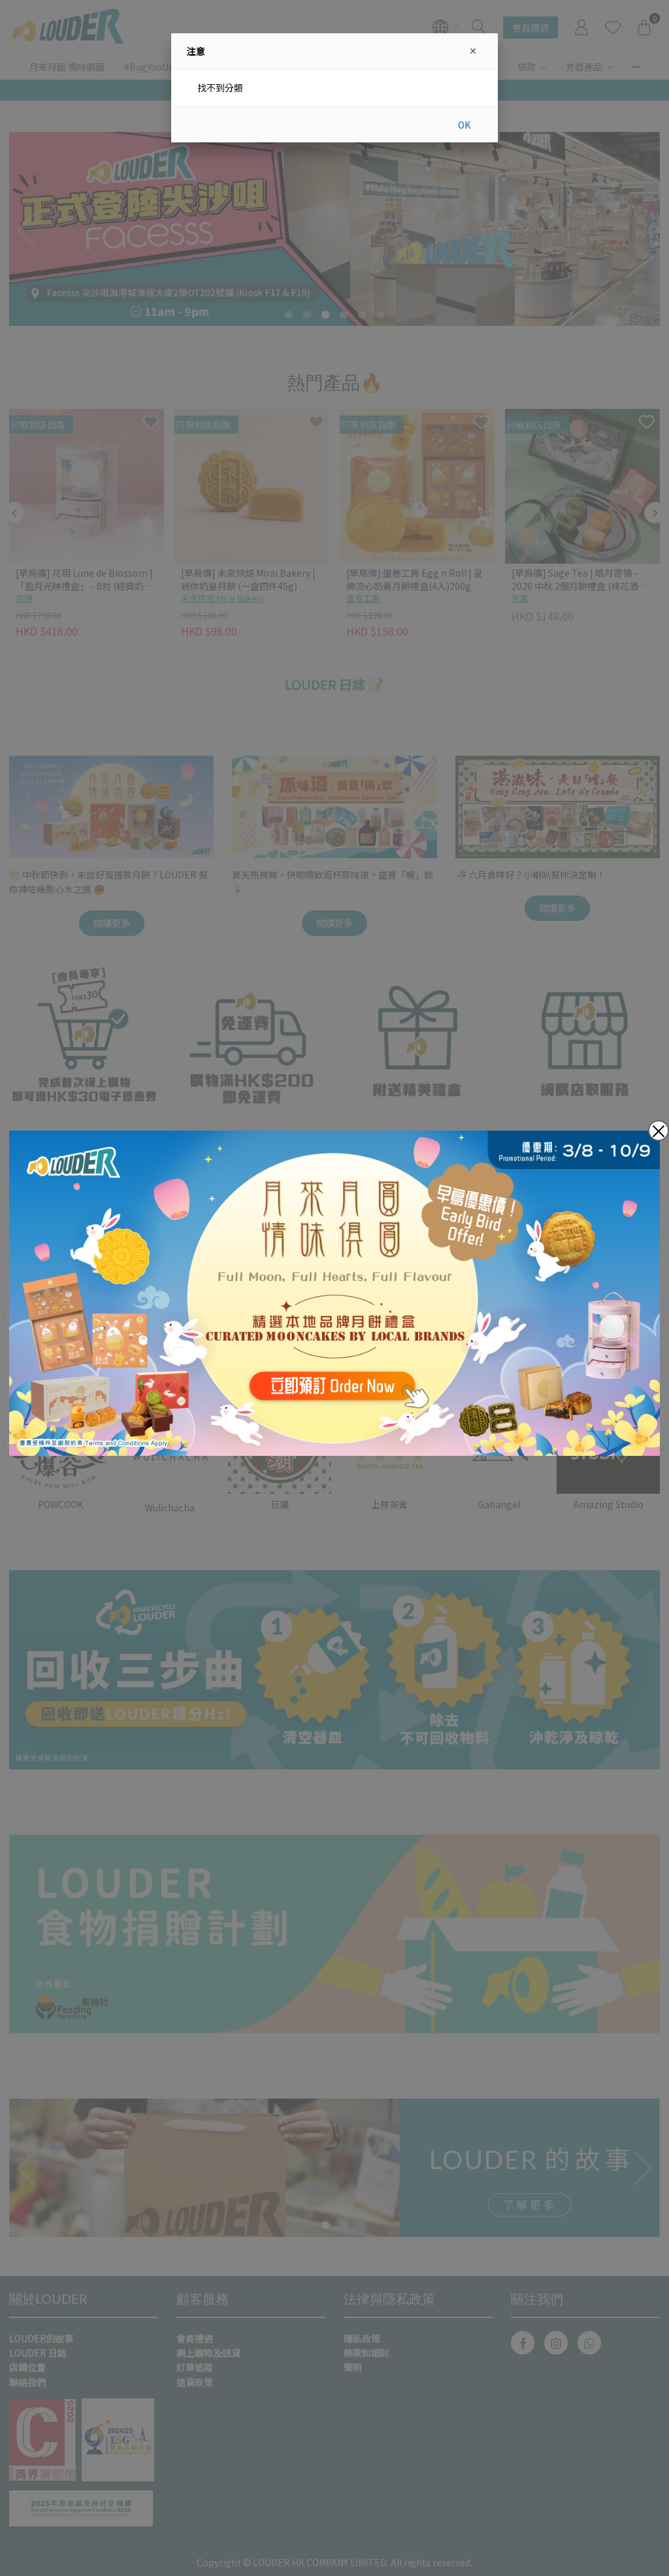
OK (464, 125)
